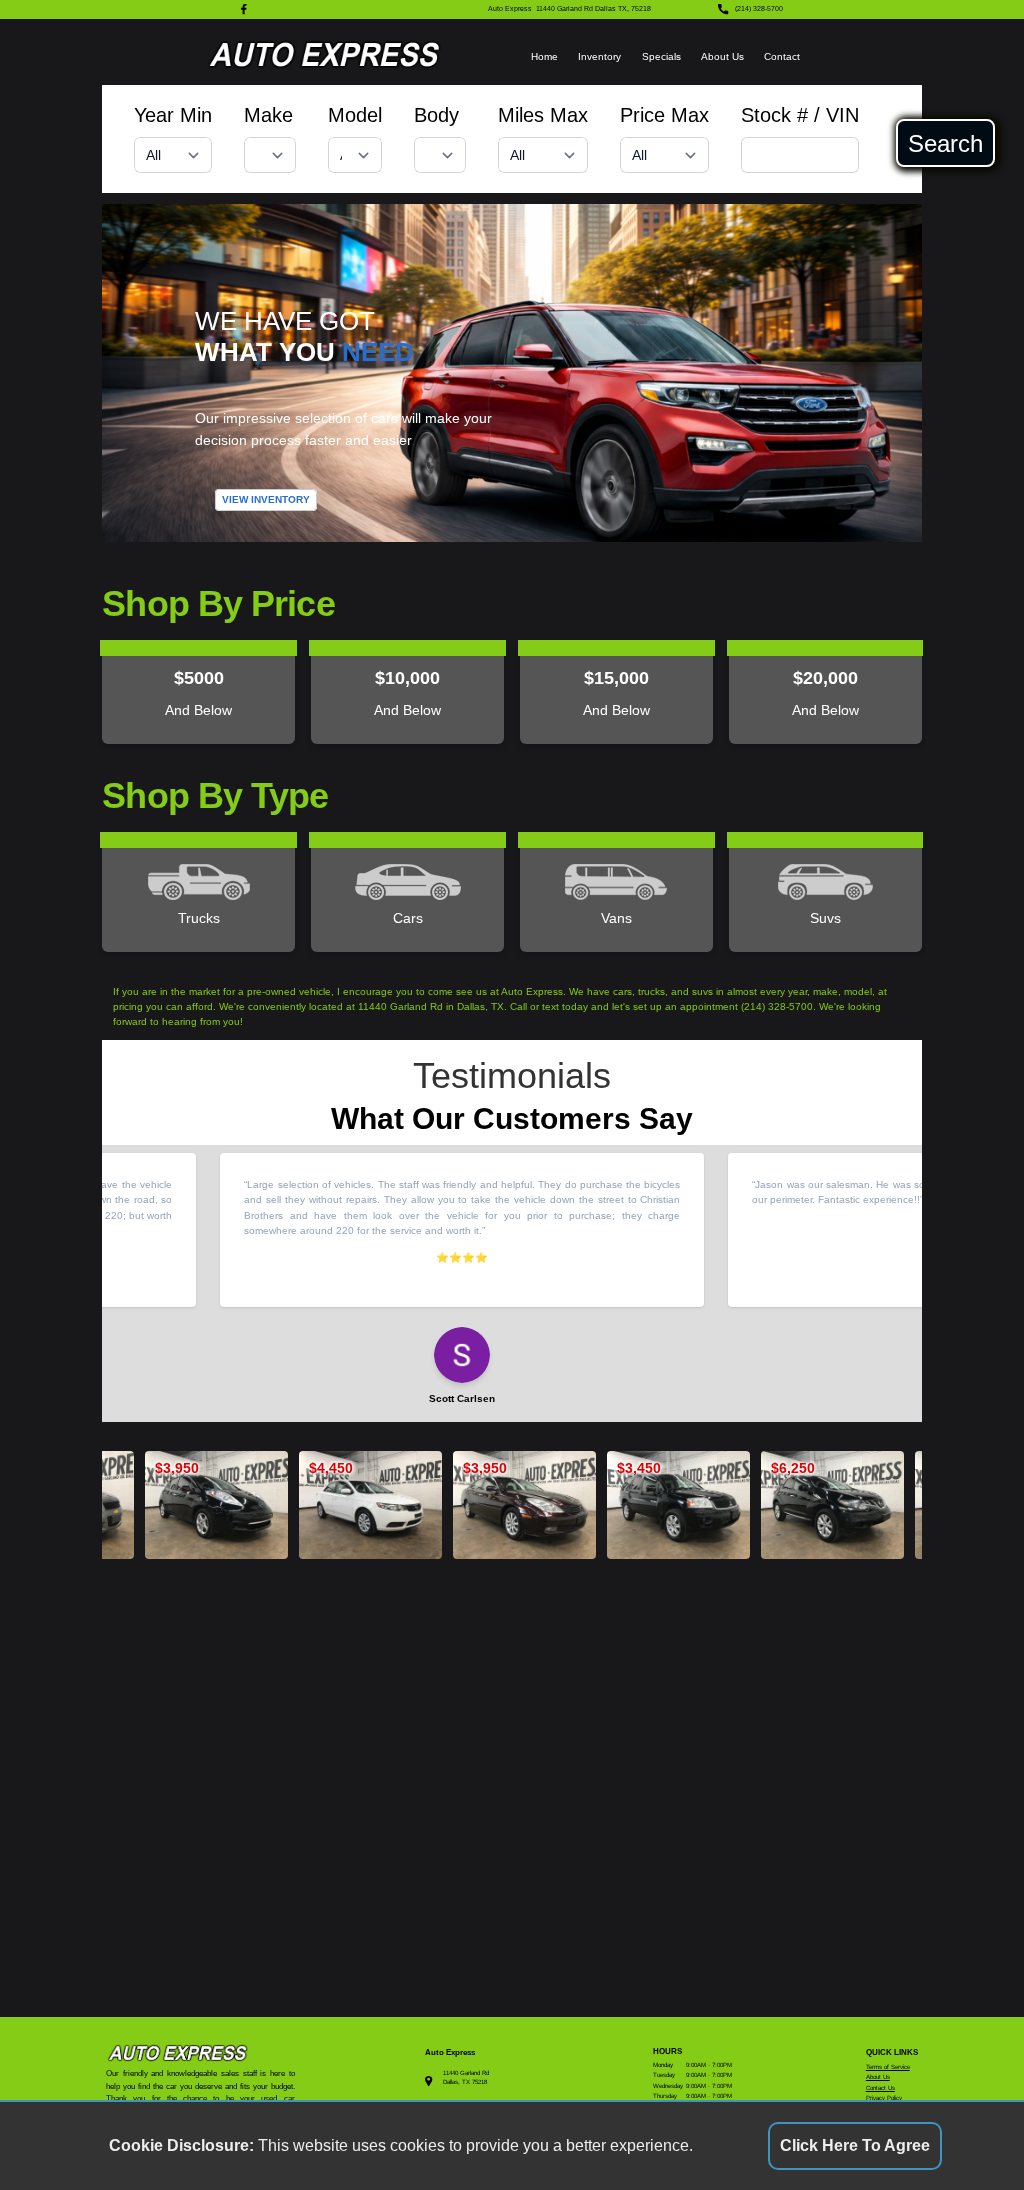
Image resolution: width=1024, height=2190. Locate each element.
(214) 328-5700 (759, 9)
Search (945, 143)
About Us (722, 56)
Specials (661, 56)
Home (544, 56)
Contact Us (880, 2087)
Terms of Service (888, 2066)
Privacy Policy (884, 2097)
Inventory (599, 56)
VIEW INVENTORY (266, 499)
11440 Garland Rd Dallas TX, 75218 (593, 9)
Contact (782, 56)
